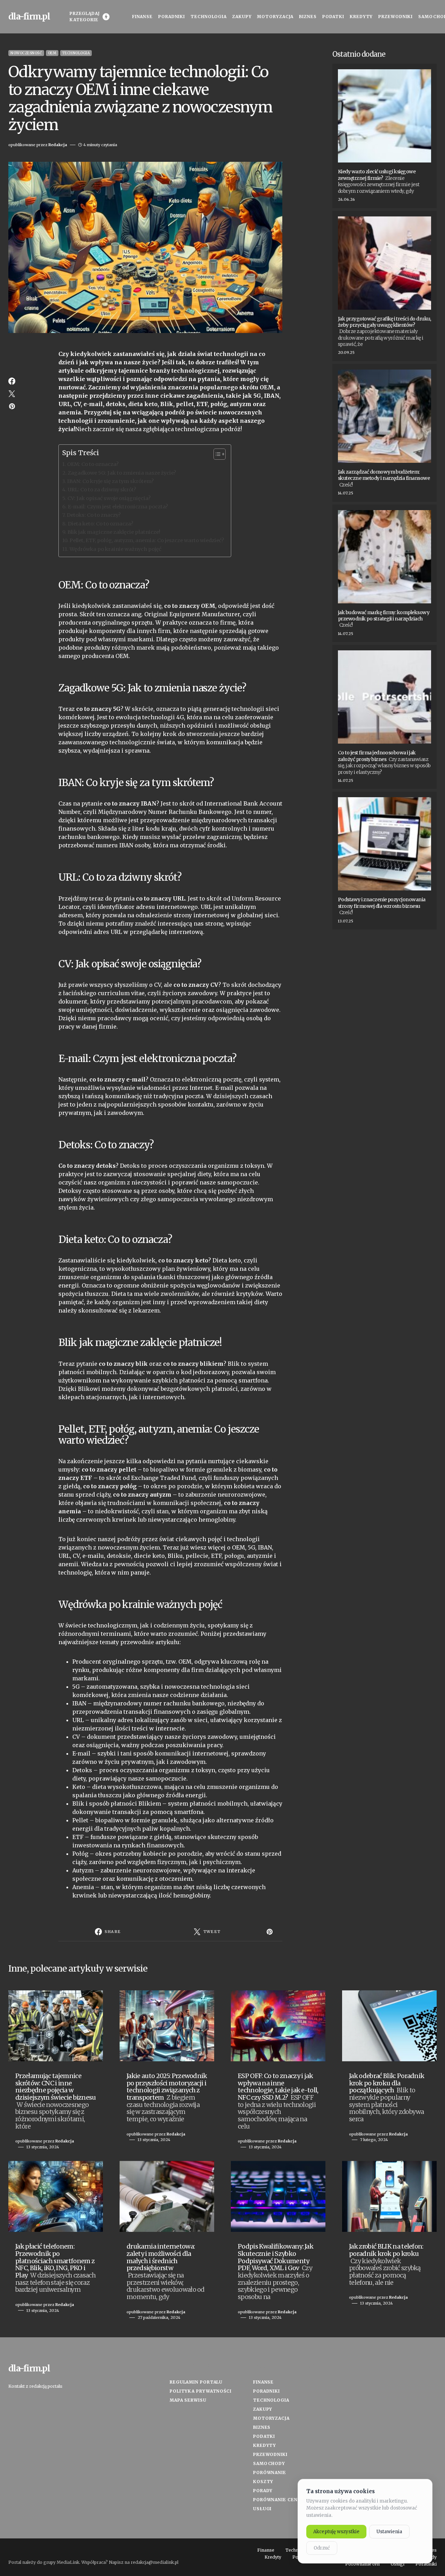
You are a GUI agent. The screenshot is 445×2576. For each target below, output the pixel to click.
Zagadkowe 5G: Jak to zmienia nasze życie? (122, 473)
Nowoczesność (26, 53)
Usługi (262, 2509)
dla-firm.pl (29, 17)
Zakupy (263, 2409)
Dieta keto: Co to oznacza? (100, 524)
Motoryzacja (271, 2418)
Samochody (269, 2463)
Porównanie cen (275, 2500)
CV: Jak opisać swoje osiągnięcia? (109, 498)
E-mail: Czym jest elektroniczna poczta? (118, 507)
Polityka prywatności (201, 2391)
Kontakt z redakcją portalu (35, 2386)
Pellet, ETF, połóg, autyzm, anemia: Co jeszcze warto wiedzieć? (147, 540)
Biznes (262, 2427)
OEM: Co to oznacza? (93, 464)
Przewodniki (270, 2454)
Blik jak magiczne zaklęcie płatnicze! (114, 532)
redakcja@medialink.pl (155, 2562)
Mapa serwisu (188, 2400)
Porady (263, 2491)
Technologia (76, 53)
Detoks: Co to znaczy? (94, 515)
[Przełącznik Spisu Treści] (216, 454)
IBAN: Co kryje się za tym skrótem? (110, 481)
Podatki (264, 2436)
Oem (52, 53)
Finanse (263, 2382)
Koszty (263, 2482)
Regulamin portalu (196, 2382)
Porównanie (270, 2472)
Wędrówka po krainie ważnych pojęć (115, 549)
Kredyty (265, 2445)
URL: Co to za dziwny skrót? (102, 490)
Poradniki (266, 2391)
